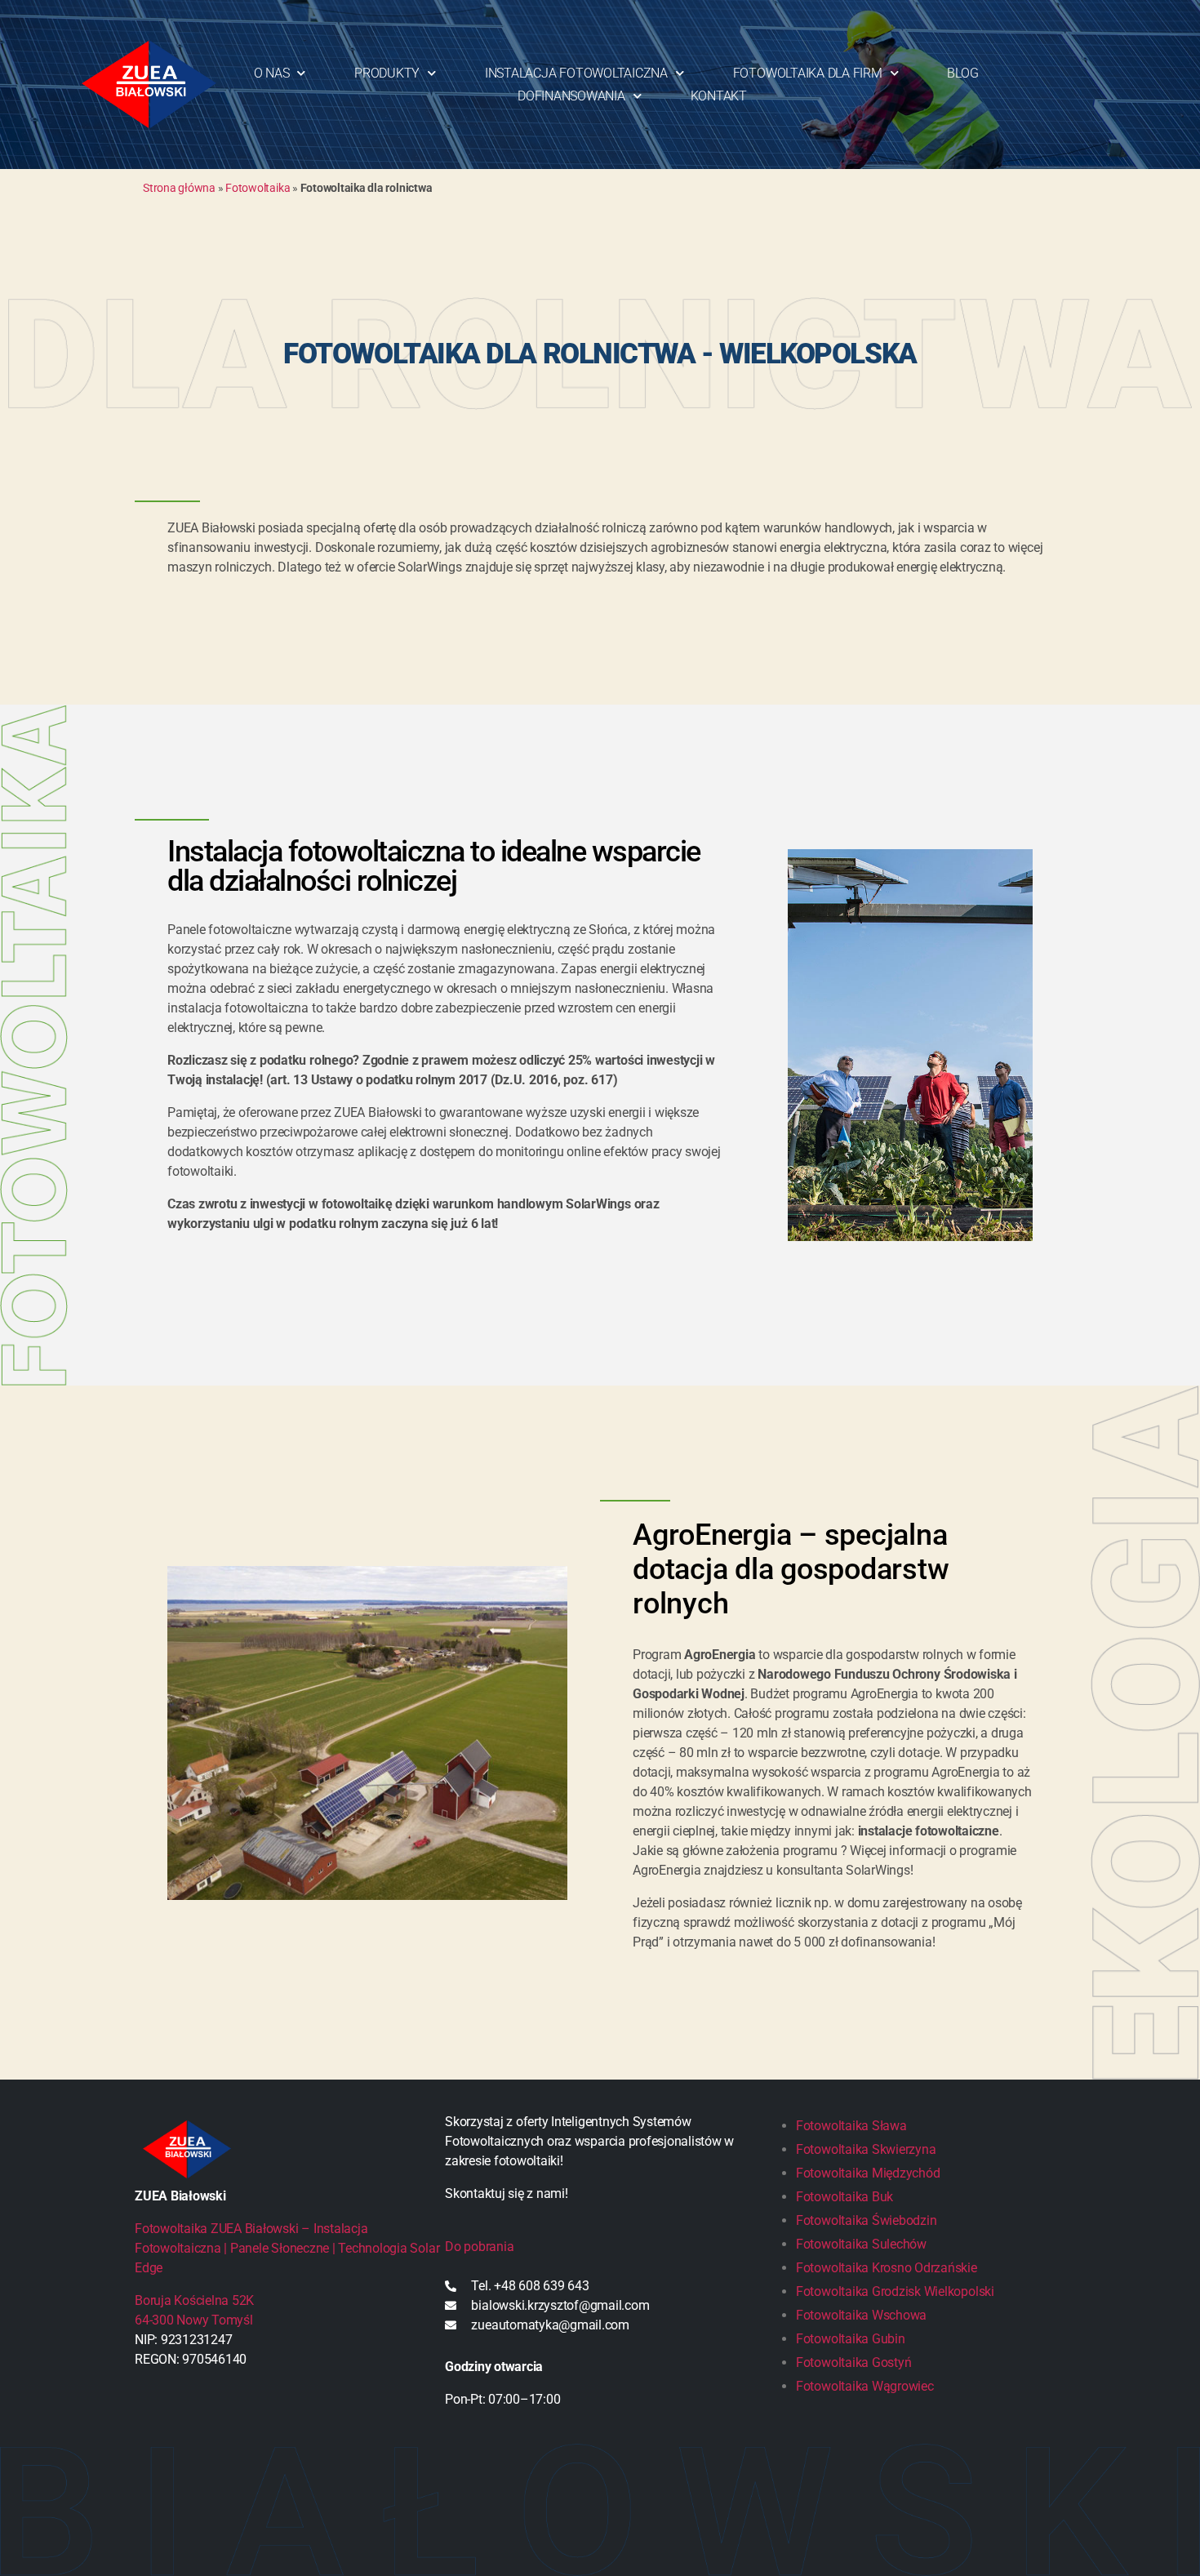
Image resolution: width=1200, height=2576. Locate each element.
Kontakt (719, 96)
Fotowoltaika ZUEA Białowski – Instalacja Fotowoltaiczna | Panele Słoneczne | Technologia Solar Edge (287, 2248)
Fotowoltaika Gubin (851, 2339)
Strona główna (179, 188)
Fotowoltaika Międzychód (868, 2173)
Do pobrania (479, 2247)
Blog (962, 73)
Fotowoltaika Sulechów (861, 2244)
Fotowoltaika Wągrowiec (865, 2386)
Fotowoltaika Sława (851, 2126)
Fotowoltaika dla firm (808, 73)
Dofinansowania (571, 96)
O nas (272, 73)
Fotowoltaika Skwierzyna (866, 2149)
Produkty (387, 73)
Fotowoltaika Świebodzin (866, 2220)
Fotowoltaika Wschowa (861, 2315)
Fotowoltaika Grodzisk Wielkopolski (895, 2291)
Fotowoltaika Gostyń (853, 2362)
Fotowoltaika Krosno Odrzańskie (887, 2268)
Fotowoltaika (258, 188)
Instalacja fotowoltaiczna (576, 73)
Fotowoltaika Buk (844, 2197)
